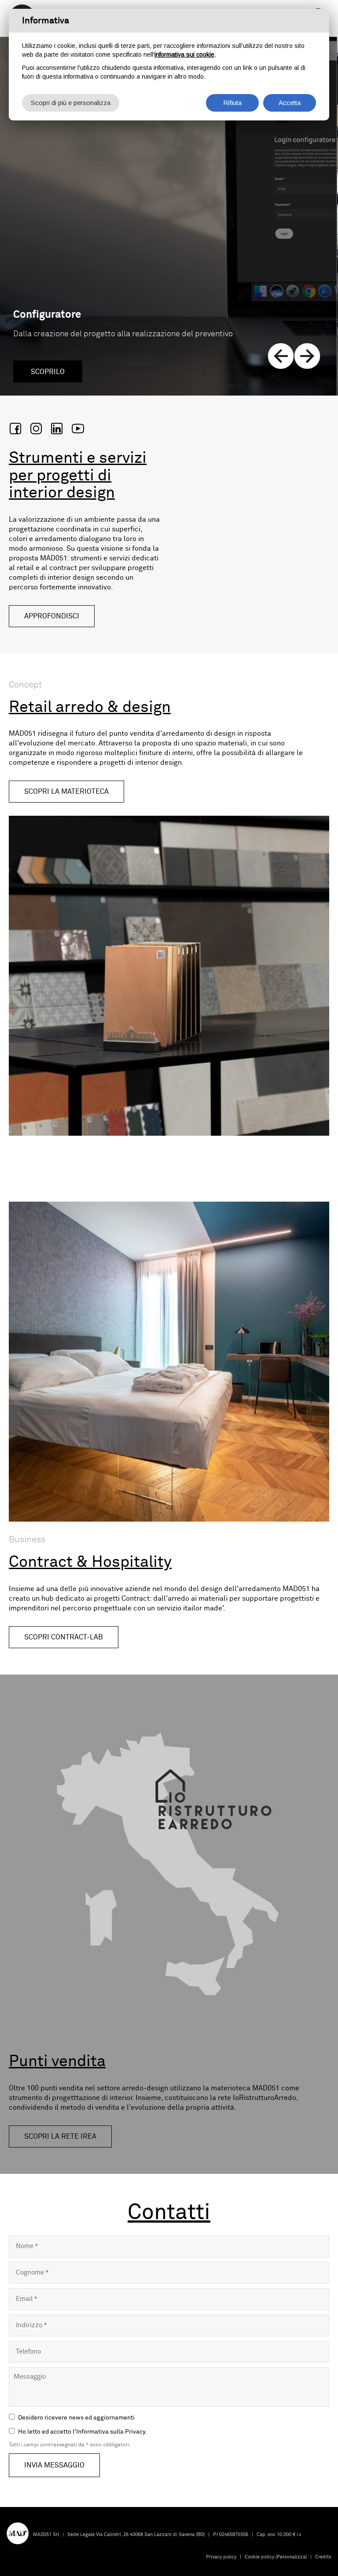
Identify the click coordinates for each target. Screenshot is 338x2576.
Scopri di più (56, 372)
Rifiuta (232, 103)
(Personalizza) (291, 2557)
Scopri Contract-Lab (64, 1637)
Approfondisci (52, 616)
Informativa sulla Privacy (111, 2432)
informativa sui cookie (184, 54)
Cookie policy (259, 2557)
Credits (323, 2557)
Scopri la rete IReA (60, 2136)
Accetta (290, 103)
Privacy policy (221, 2557)
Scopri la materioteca (66, 792)
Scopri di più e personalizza (71, 103)
